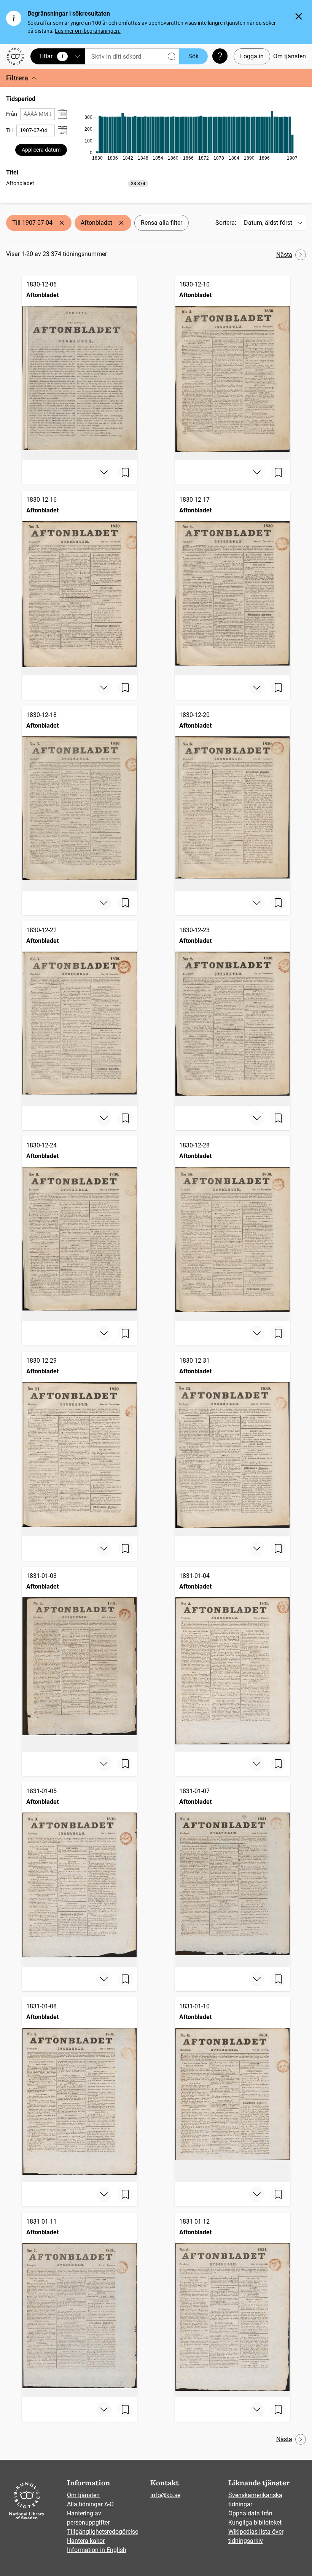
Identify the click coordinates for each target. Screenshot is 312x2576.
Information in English (97, 2550)
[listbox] (77, 183)
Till (9, 130)
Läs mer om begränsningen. (88, 31)
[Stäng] (299, 16)
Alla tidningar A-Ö (90, 2504)
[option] (77, 183)
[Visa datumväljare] (62, 114)
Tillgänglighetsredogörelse (103, 2532)
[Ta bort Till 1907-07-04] (62, 223)
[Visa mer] (104, 472)
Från (12, 114)
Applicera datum (41, 150)
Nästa (284, 255)
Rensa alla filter (162, 223)
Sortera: (226, 223)
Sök (193, 56)
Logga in (252, 56)
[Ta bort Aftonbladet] (121, 223)
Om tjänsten (290, 56)
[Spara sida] (125, 472)
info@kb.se (165, 2495)
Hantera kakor (86, 2541)
